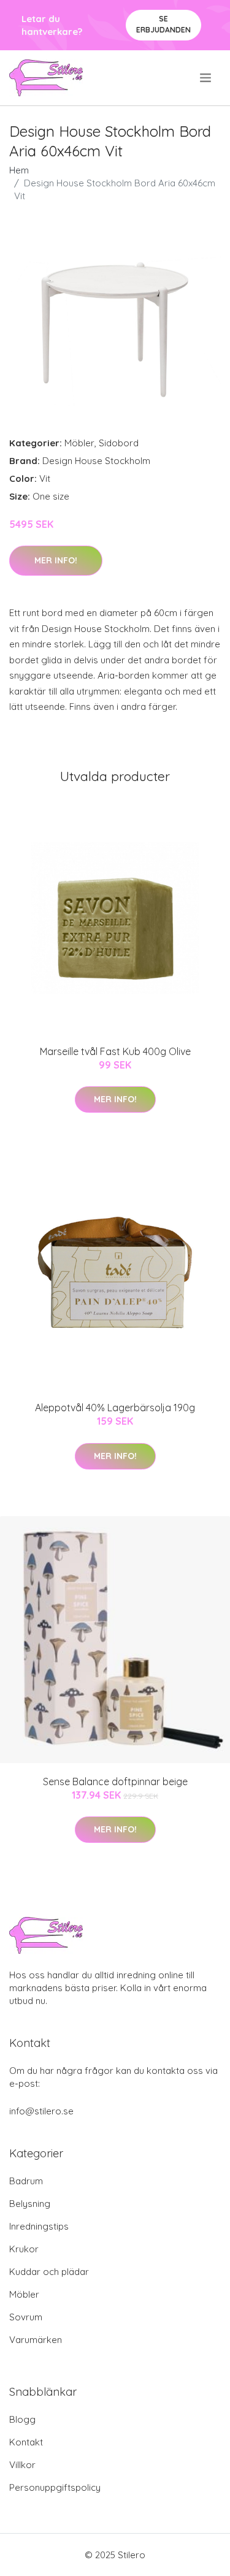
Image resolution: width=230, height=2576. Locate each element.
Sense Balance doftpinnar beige (115, 1781)
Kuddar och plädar (49, 2272)
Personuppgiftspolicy (55, 2487)
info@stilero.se (41, 2111)
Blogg (22, 2419)
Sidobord (119, 443)
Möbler (79, 443)
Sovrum (26, 2317)
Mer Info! (56, 560)
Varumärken (36, 2340)
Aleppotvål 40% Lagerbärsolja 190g (115, 1408)
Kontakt (26, 2442)
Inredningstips (39, 2226)
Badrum (26, 2181)
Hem (19, 170)
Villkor (22, 2465)
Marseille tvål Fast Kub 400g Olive (115, 1051)
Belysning (30, 2204)
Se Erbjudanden (163, 24)
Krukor (24, 2249)
